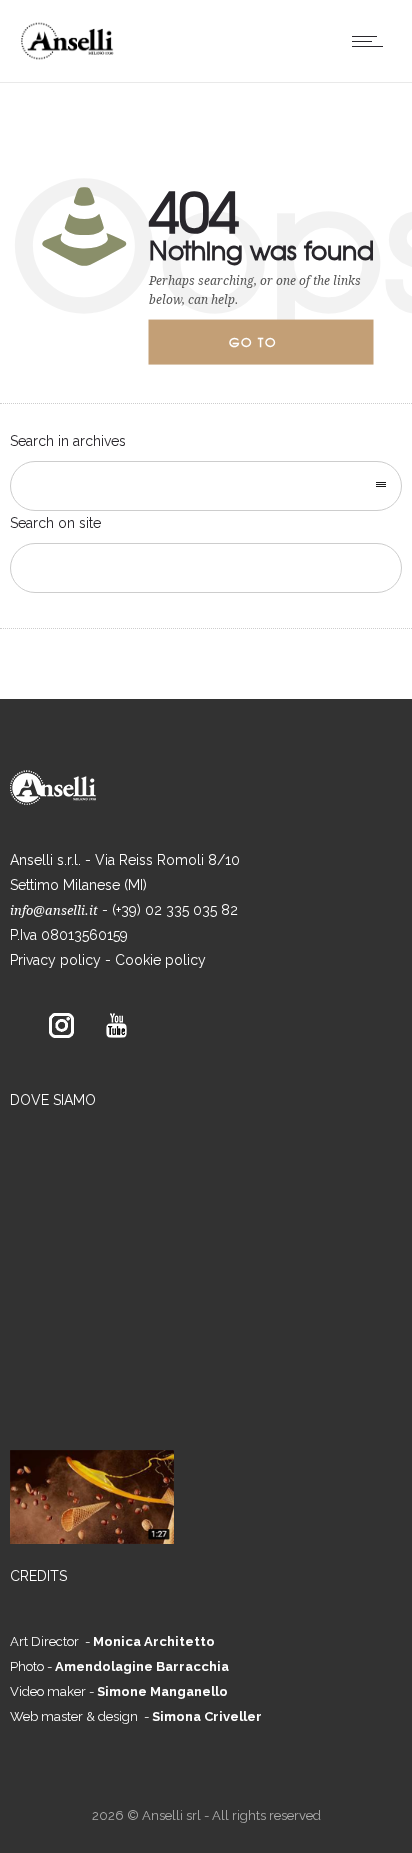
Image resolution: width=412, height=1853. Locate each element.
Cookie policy (160, 960)
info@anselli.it (54, 910)
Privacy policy (55, 960)
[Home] (73, 57)
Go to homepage (270, 349)
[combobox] (206, 486)
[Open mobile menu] (372, 41)
